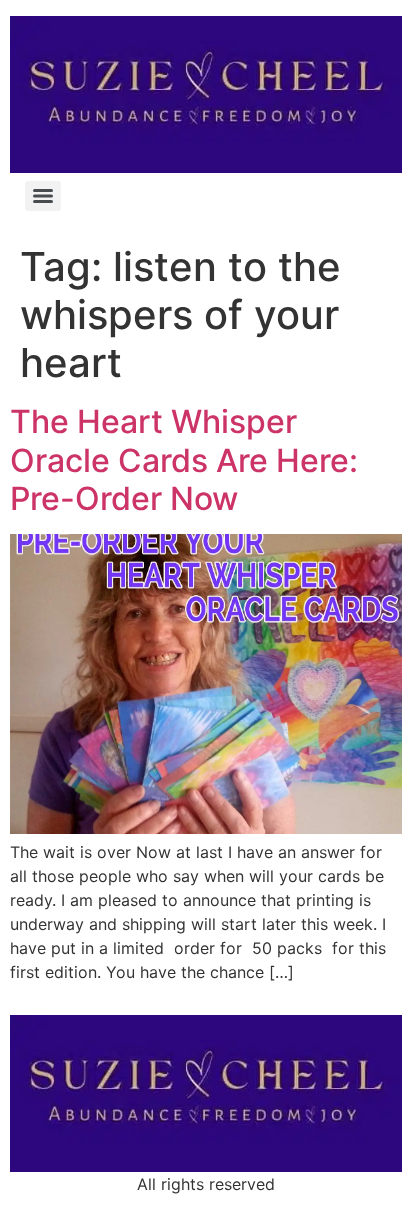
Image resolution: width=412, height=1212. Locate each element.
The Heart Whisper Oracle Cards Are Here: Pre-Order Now (184, 460)
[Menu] (43, 196)
